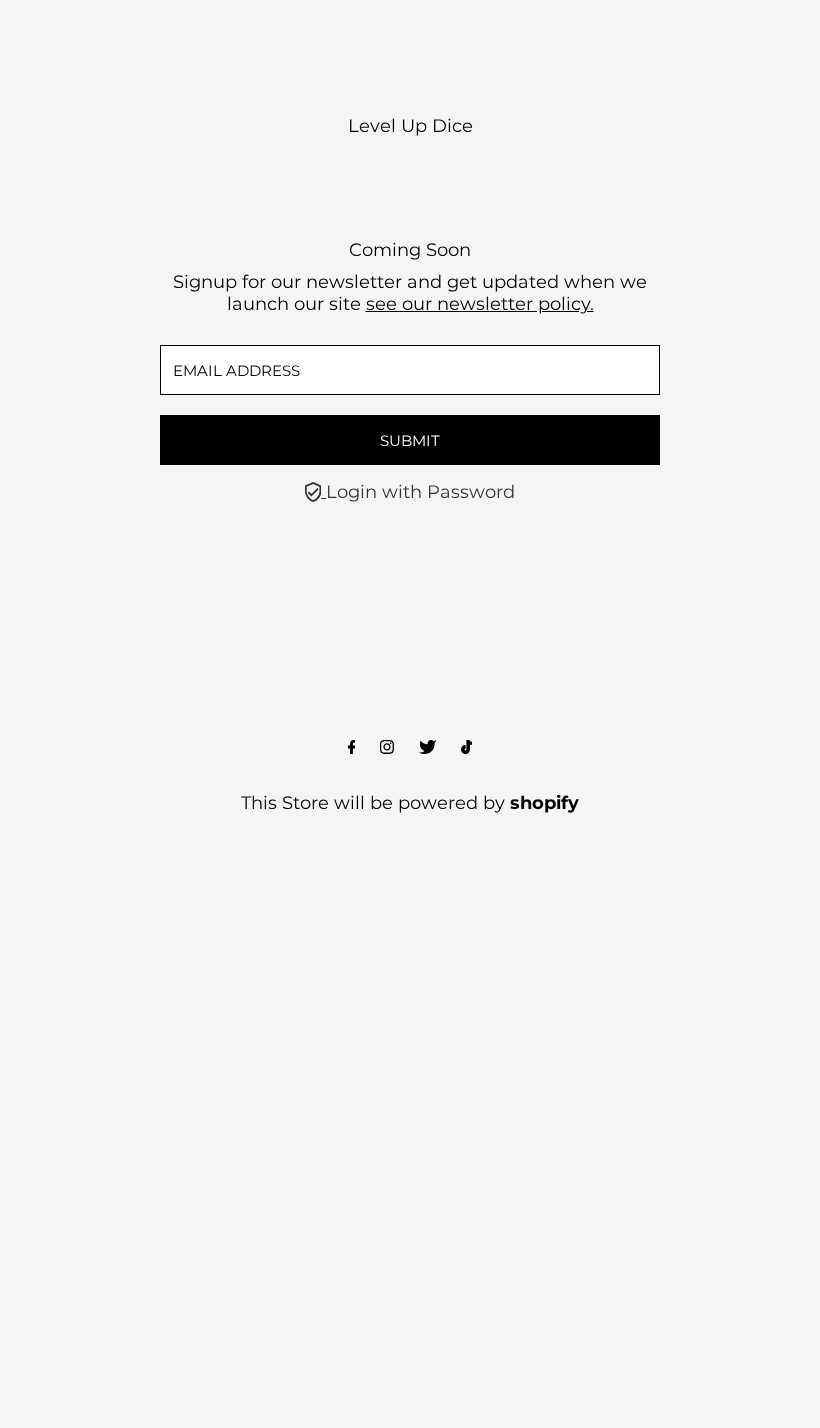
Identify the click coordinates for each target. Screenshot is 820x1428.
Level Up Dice (410, 126)
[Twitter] (427, 748)
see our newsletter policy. (480, 304)
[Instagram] (387, 748)
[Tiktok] (466, 748)
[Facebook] (352, 748)
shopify (544, 803)
